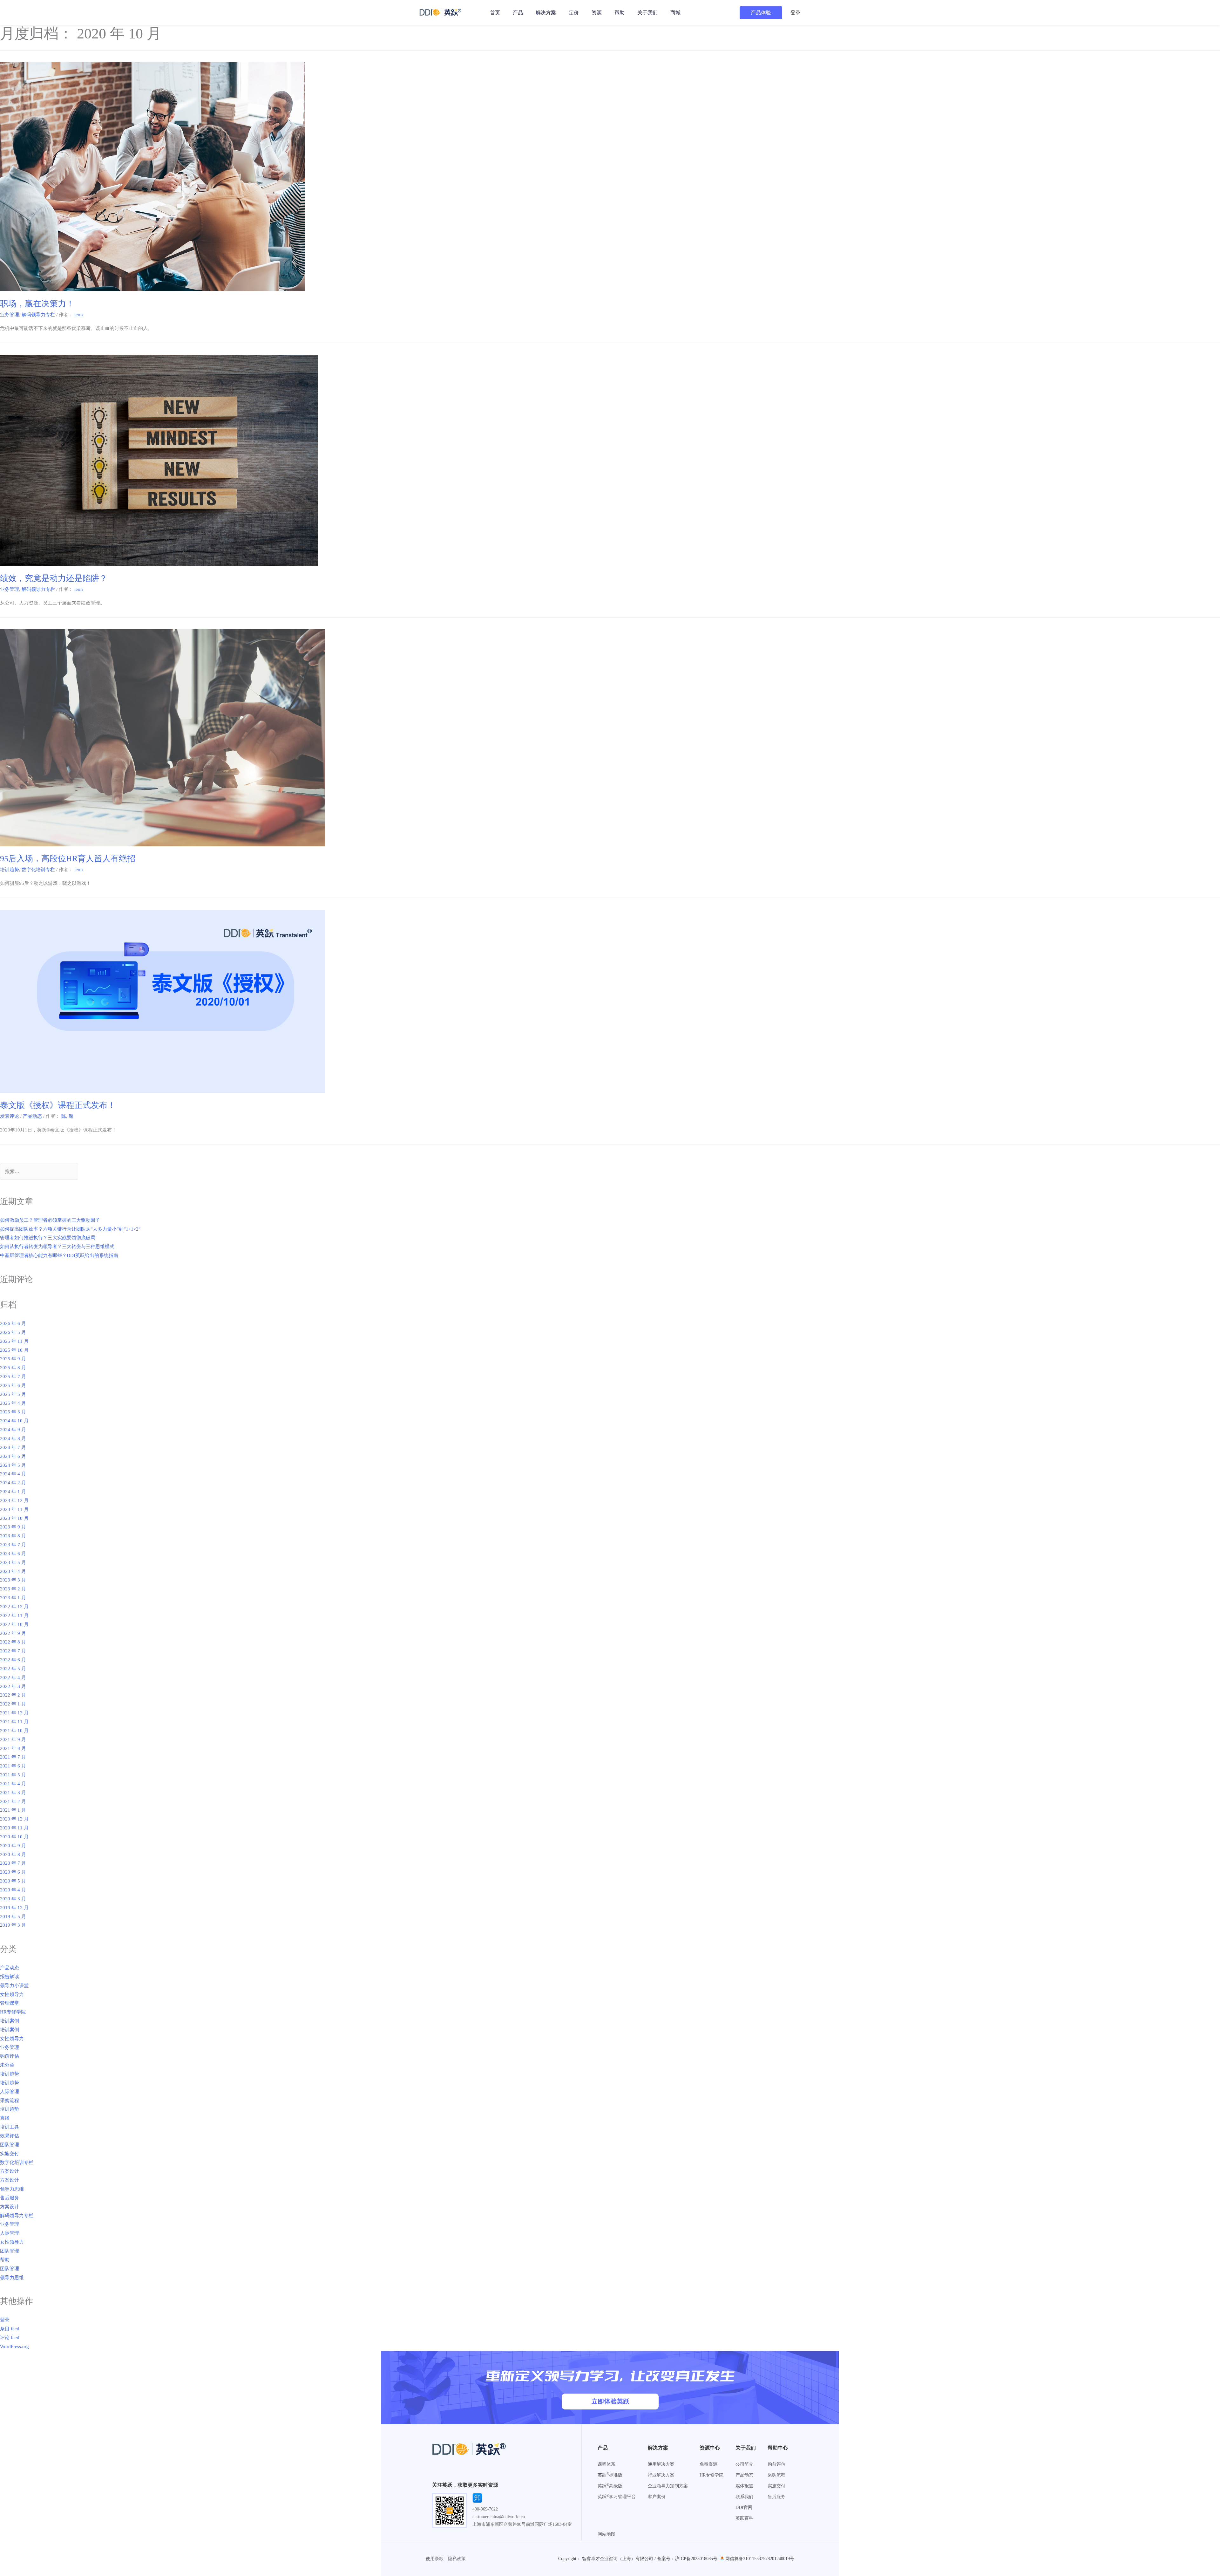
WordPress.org (14, 2347)
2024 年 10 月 (14, 1421)
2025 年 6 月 (13, 1385)
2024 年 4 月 (13, 1474)
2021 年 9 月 (13, 1739)
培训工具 (10, 2127)
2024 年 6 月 (13, 1456)
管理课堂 (10, 2003)
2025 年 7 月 (13, 1377)
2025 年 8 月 (13, 1368)
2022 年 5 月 (13, 1669)
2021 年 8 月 (13, 1748)
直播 (5, 2118)
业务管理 (10, 315)
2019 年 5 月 (13, 1917)
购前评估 (10, 2056)
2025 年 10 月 (14, 1350)
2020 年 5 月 (13, 1881)
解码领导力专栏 (38, 315)
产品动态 (32, 1116)
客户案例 (657, 2497)
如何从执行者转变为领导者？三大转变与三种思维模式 (57, 1247)
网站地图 (607, 2534)
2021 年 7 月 (13, 1757)
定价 (574, 13)
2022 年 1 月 (13, 1704)
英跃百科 (744, 2518)
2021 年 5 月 (13, 1775)
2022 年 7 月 (13, 1651)
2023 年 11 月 (14, 1509)
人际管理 (10, 2092)
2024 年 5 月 (13, 1465)
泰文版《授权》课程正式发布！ (58, 1105)
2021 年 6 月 (13, 1766)
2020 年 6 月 (13, 1872)
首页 (495, 13)
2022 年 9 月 (13, 1633)
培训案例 (10, 2021)
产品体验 (761, 13)
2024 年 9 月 (13, 1430)
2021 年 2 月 (13, 1801)
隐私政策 (457, 2559)
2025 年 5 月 (13, 1394)
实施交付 (10, 2154)
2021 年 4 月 (13, 1784)
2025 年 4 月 (13, 1403)
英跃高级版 (610, 2486)
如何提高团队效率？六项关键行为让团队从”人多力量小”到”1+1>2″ (70, 1229)
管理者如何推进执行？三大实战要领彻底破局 (48, 1238)
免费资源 (708, 2464)
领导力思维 (12, 2189)
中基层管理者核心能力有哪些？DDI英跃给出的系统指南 (59, 1255)
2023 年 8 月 (13, 1536)
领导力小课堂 (14, 1985)
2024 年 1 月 (13, 1492)
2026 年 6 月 (13, 1323)
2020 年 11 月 (14, 1828)
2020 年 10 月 (14, 1837)
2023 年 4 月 (13, 1571)
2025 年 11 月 (14, 1341)
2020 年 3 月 (13, 1899)
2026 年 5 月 (13, 1332)
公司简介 (744, 2464)
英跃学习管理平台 (617, 2497)
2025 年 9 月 (13, 1359)
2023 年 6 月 (13, 1554)
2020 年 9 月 (13, 1846)
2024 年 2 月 (13, 1483)
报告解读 (10, 1977)
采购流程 (10, 2101)
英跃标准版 (610, 2475)
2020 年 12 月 (14, 1819)
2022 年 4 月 (13, 1677)
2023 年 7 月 (13, 1545)
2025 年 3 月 (13, 1412)
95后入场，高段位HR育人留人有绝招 (68, 859)
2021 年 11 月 (14, 1722)
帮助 (620, 13)
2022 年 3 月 (13, 1686)
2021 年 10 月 (14, 1731)
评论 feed (10, 2338)
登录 (5, 2320)
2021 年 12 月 (14, 1713)
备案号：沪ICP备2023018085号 (687, 2559)
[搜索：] (39, 1172)
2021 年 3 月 (13, 1793)
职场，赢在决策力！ (37, 304)
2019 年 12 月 (14, 1908)
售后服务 (10, 2198)
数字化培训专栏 (38, 870)
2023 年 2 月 (13, 1589)
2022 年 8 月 (13, 1642)
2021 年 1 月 (13, 1810)
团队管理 (10, 2145)
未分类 (7, 2065)
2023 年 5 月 (13, 1562)
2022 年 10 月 (14, 1624)
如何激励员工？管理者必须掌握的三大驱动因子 (50, 1220)
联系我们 (744, 2497)
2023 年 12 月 (14, 1500)
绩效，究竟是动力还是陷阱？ (54, 578)
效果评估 (10, 2136)
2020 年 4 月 (13, 1890)
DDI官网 (744, 2508)
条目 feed (10, 2329)
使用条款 (435, 2559)
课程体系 (607, 2464)
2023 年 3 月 (13, 1580)
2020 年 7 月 (13, 1863)
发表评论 (10, 1116)
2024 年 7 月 (13, 1447)
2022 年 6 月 (13, 1660)
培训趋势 (10, 870)
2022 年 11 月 (14, 1616)
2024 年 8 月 (13, 1438)
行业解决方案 (661, 2475)
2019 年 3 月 (13, 1925)
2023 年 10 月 (14, 1518)
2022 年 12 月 (14, 1607)
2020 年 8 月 (13, 1855)
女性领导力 (12, 1994)
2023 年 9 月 (13, 1527)
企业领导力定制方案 (668, 2486)
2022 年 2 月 (13, 1695)
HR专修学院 (13, 2012)
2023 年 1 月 (13, 1598)
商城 (675, 13)
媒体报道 (744, 2486)
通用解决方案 (661, 2464)
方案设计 (10, 2171)
